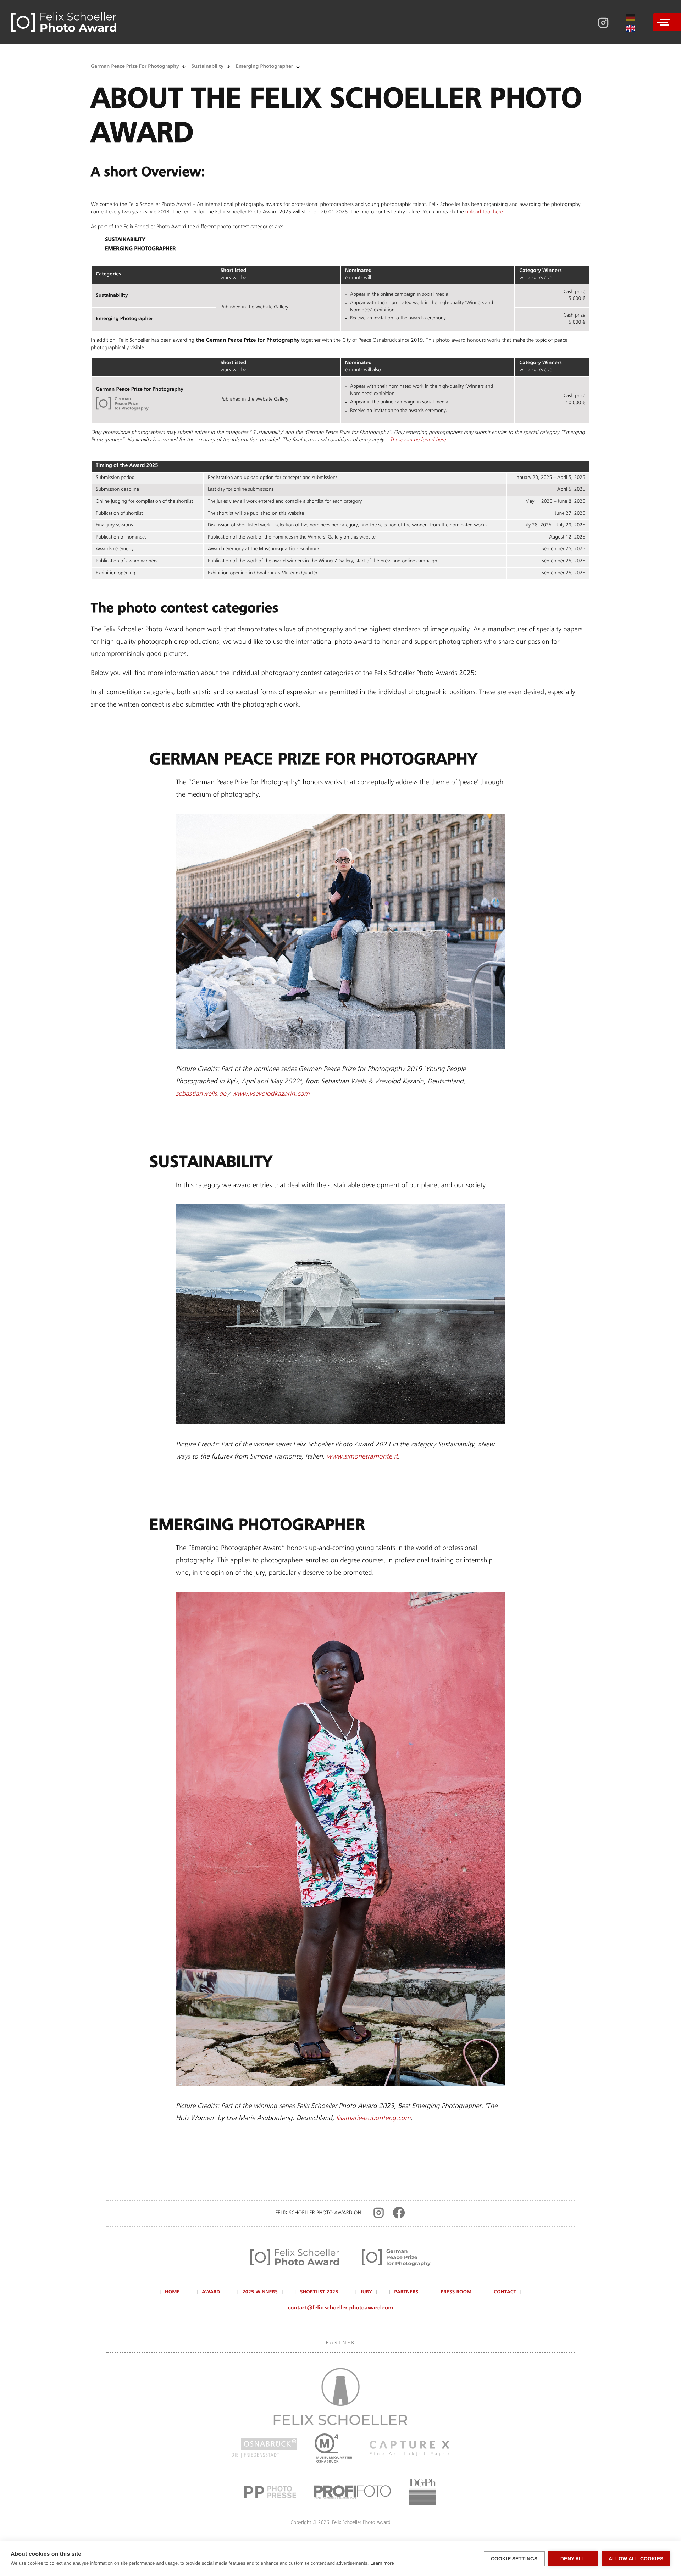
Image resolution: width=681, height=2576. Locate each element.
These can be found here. (419, 440)
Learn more (382, 2563)
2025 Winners (260, 2292)
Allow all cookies (636, 2559)
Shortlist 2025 (319, 2292)
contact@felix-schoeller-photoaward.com (341, 2308)
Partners (406, 2292)
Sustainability (207, 67)
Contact (505, 2292)
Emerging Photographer (264, 67)
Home (172, 2292)
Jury (366, 2292)
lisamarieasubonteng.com (373, 2118)
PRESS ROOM (456, 2292)
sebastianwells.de (201, 1094)
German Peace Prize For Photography (135, 67)
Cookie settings (514, 2559)
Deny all (573, 2559)
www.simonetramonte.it (362, 1457)
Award (211, 2292)
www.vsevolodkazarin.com (270, 1094)
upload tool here (484, 212)
